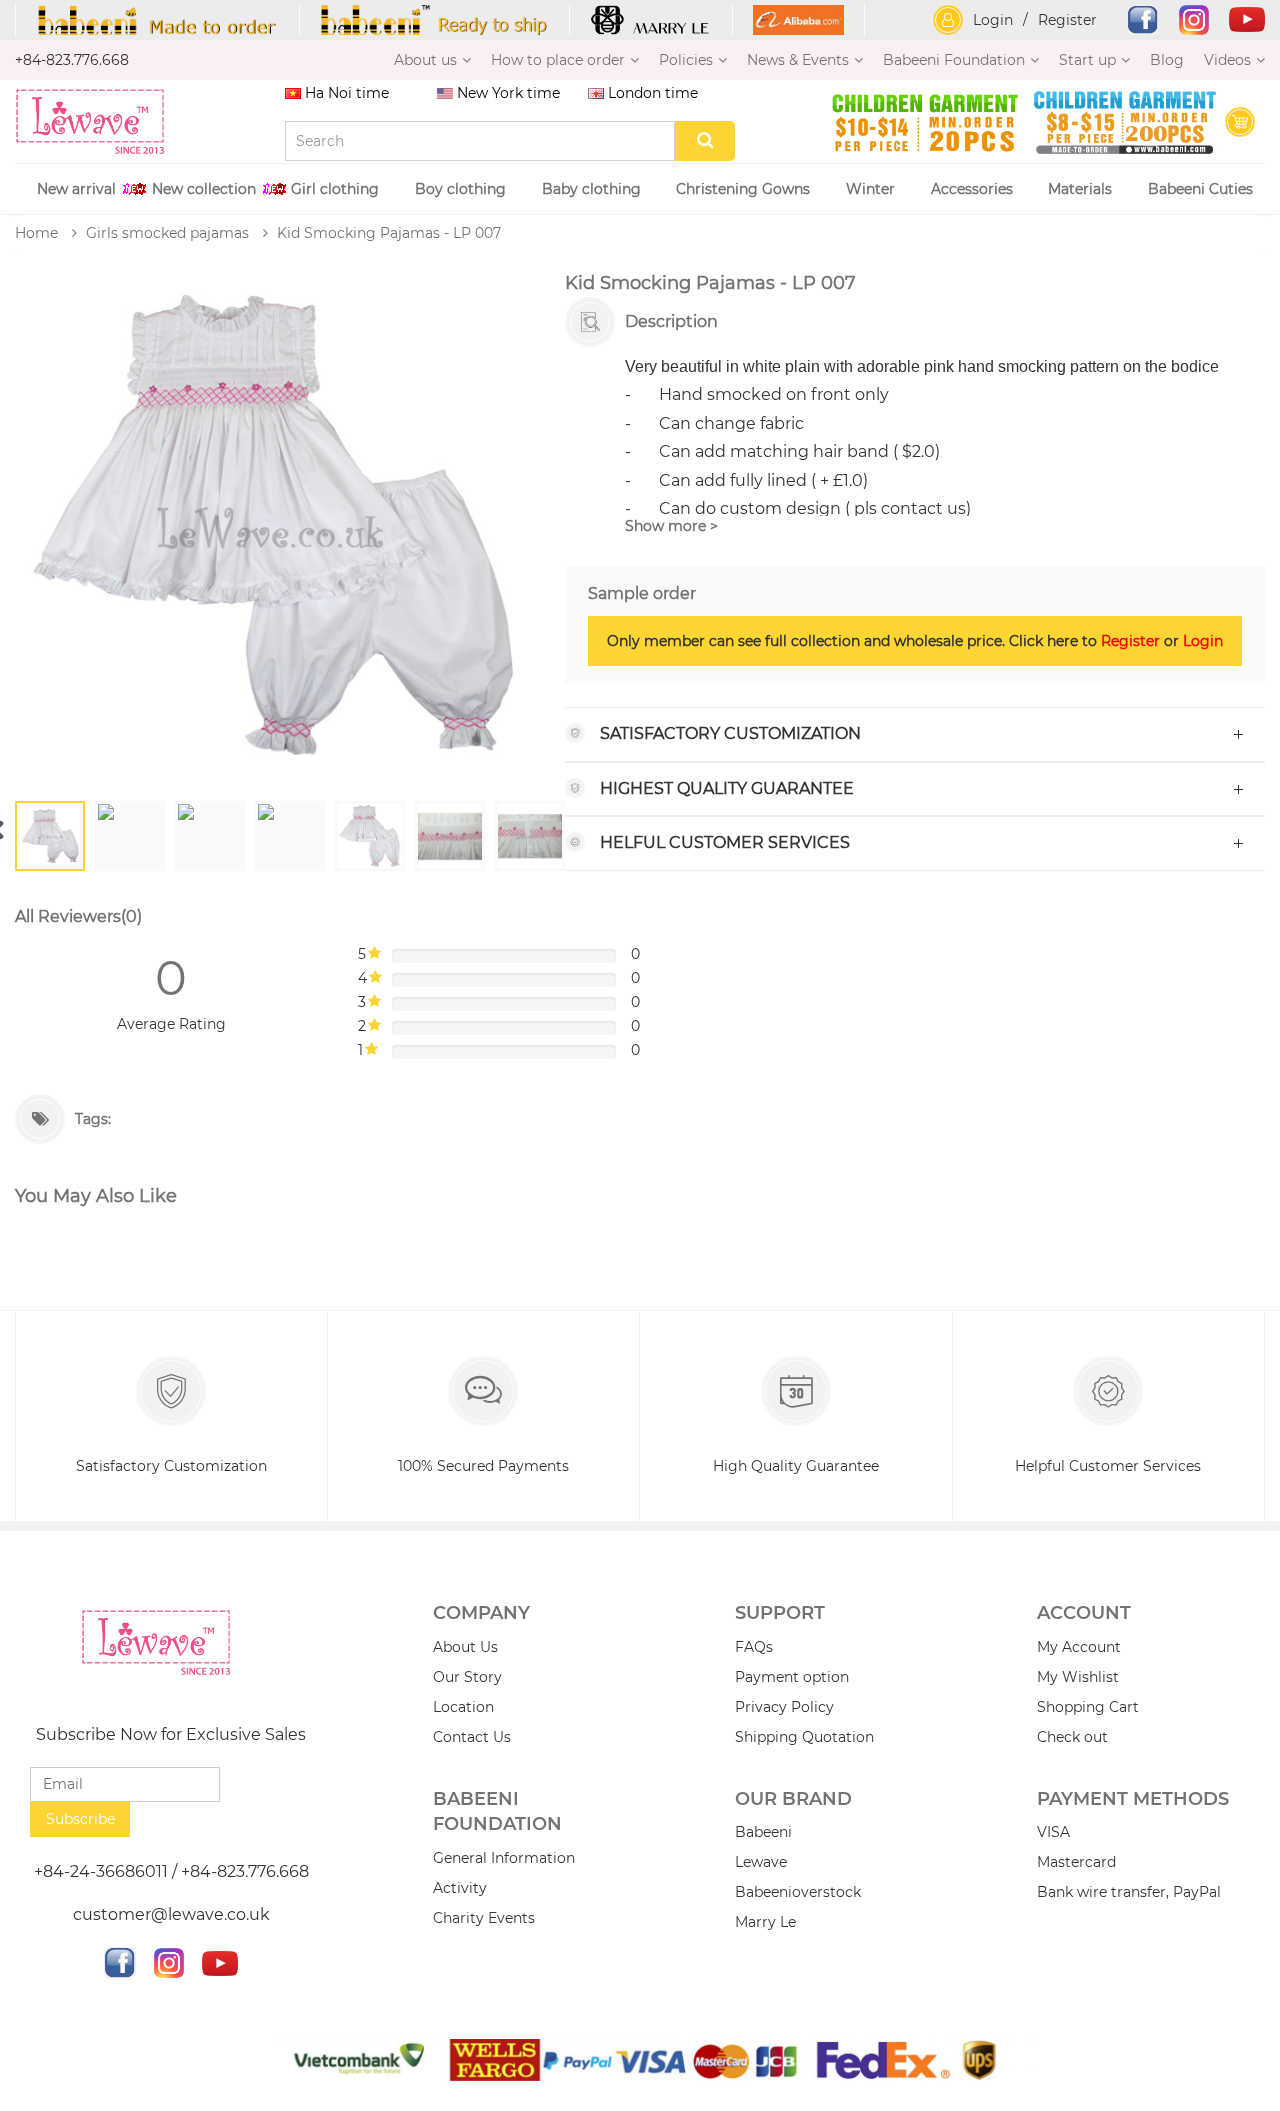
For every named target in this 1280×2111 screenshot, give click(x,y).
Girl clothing (335, 189)
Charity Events (484, 1918)
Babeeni (763, 1832)
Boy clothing (460, 189)
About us (425, 60)
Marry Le (765, 1922)
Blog (1167, 60)
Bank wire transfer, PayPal (1129, 1892)
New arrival (76, 189)
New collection (204, 189)
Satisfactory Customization (730, 733)
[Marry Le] (651, 20)
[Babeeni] (157, 20)
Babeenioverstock (798, 1892)
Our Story (467, 1677)
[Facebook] (1133, 20)
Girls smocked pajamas (167, 233)
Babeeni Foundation (954, 60)
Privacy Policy (784, 1707)
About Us (465, 1647)
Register (1067, 20)
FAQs (754, 1647)
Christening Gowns (743, 189)
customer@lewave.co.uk (171, 1914)
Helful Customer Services (725, 842)
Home (36, 233)
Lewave (761, 1862)
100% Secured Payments (483, 1466)
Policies (686, 60)
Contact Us (472, 1737)
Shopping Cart (1088, 1707)
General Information (504, 1858)
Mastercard (1076, 1862)
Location (463, 1707)
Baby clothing (591, 189)
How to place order (558, 60)
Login (993, 20)
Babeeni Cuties (1200, 189)
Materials (1080, 189)
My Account (1079, 1647)
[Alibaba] (799, 20)
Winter (870, 189)
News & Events (798, 60)
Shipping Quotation (804, 1737)
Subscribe (80, 1819)
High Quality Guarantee (796, 1466)
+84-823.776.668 (72, 60)
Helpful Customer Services (1108, 1466)
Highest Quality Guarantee (727, 788)
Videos (1227, 60)
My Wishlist (1078, 1677)
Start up (1087, 60)
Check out (1072, 1737)
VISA (1053, 1832)
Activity (460, 1888)
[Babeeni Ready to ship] (435, 20)
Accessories (972, 189)
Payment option (792, 1677)
